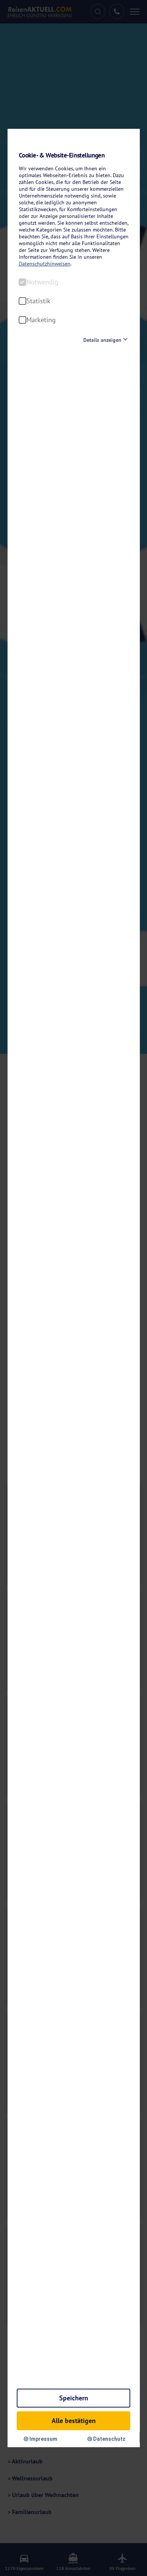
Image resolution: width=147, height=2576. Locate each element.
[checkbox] (23, 282)
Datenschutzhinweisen (45, 264)
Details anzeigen (102, 340)
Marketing (41, 320)
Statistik (38, 301)
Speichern (74, 2398)
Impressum (43, 2439)
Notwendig (42, 282)
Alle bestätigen (74, 2421)
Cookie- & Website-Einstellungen (62, 155)
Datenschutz (109, 2439)
